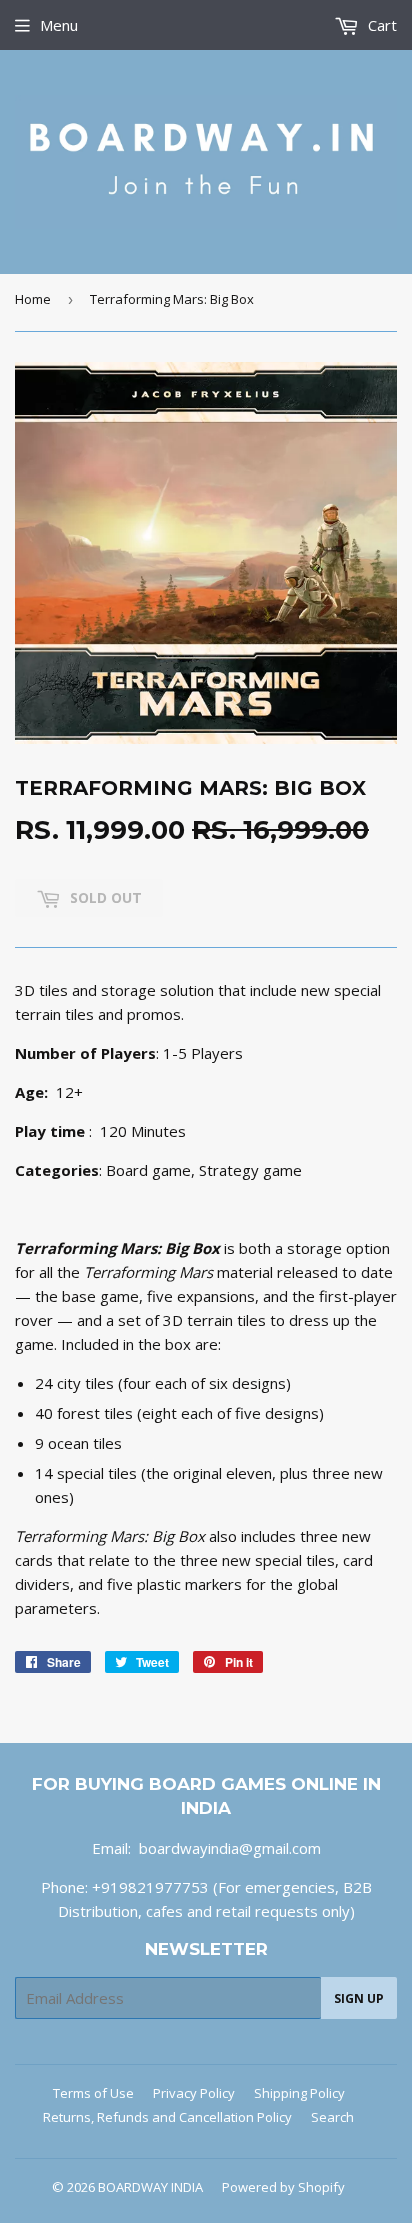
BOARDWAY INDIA (150, 2187)
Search (332, 2117)
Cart (380, 25)
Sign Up (359, 1998)
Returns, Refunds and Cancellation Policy (167, 2117)
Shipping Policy (299, 2093)
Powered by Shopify (283, 2187)
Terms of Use (93, 2093)
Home (33, 299)
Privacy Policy (194, 2093)
